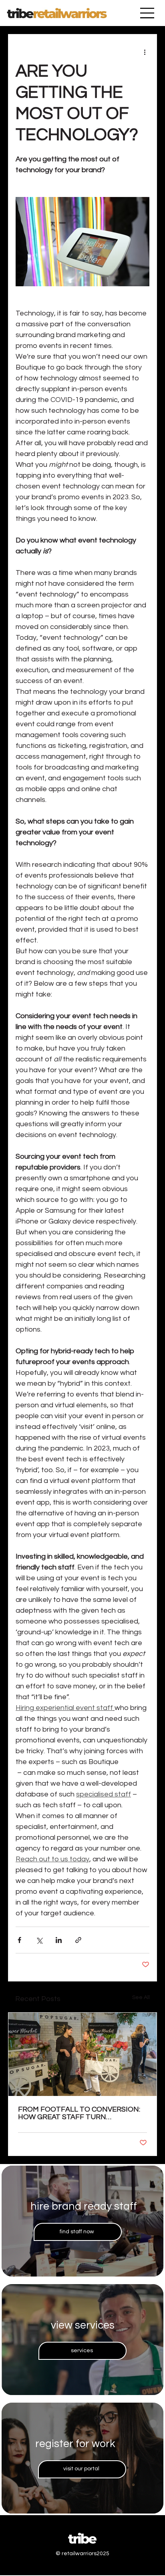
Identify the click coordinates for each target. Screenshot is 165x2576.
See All (141, 1997)
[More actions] (145, 52)
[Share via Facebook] (19, 1940)
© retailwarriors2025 (82, 2554)
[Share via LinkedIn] (59, 1940)
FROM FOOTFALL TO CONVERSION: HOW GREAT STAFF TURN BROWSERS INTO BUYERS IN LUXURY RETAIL (82, 2113)
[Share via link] (78, 1940)
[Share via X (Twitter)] (39, 1940)
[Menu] (147, 13)
